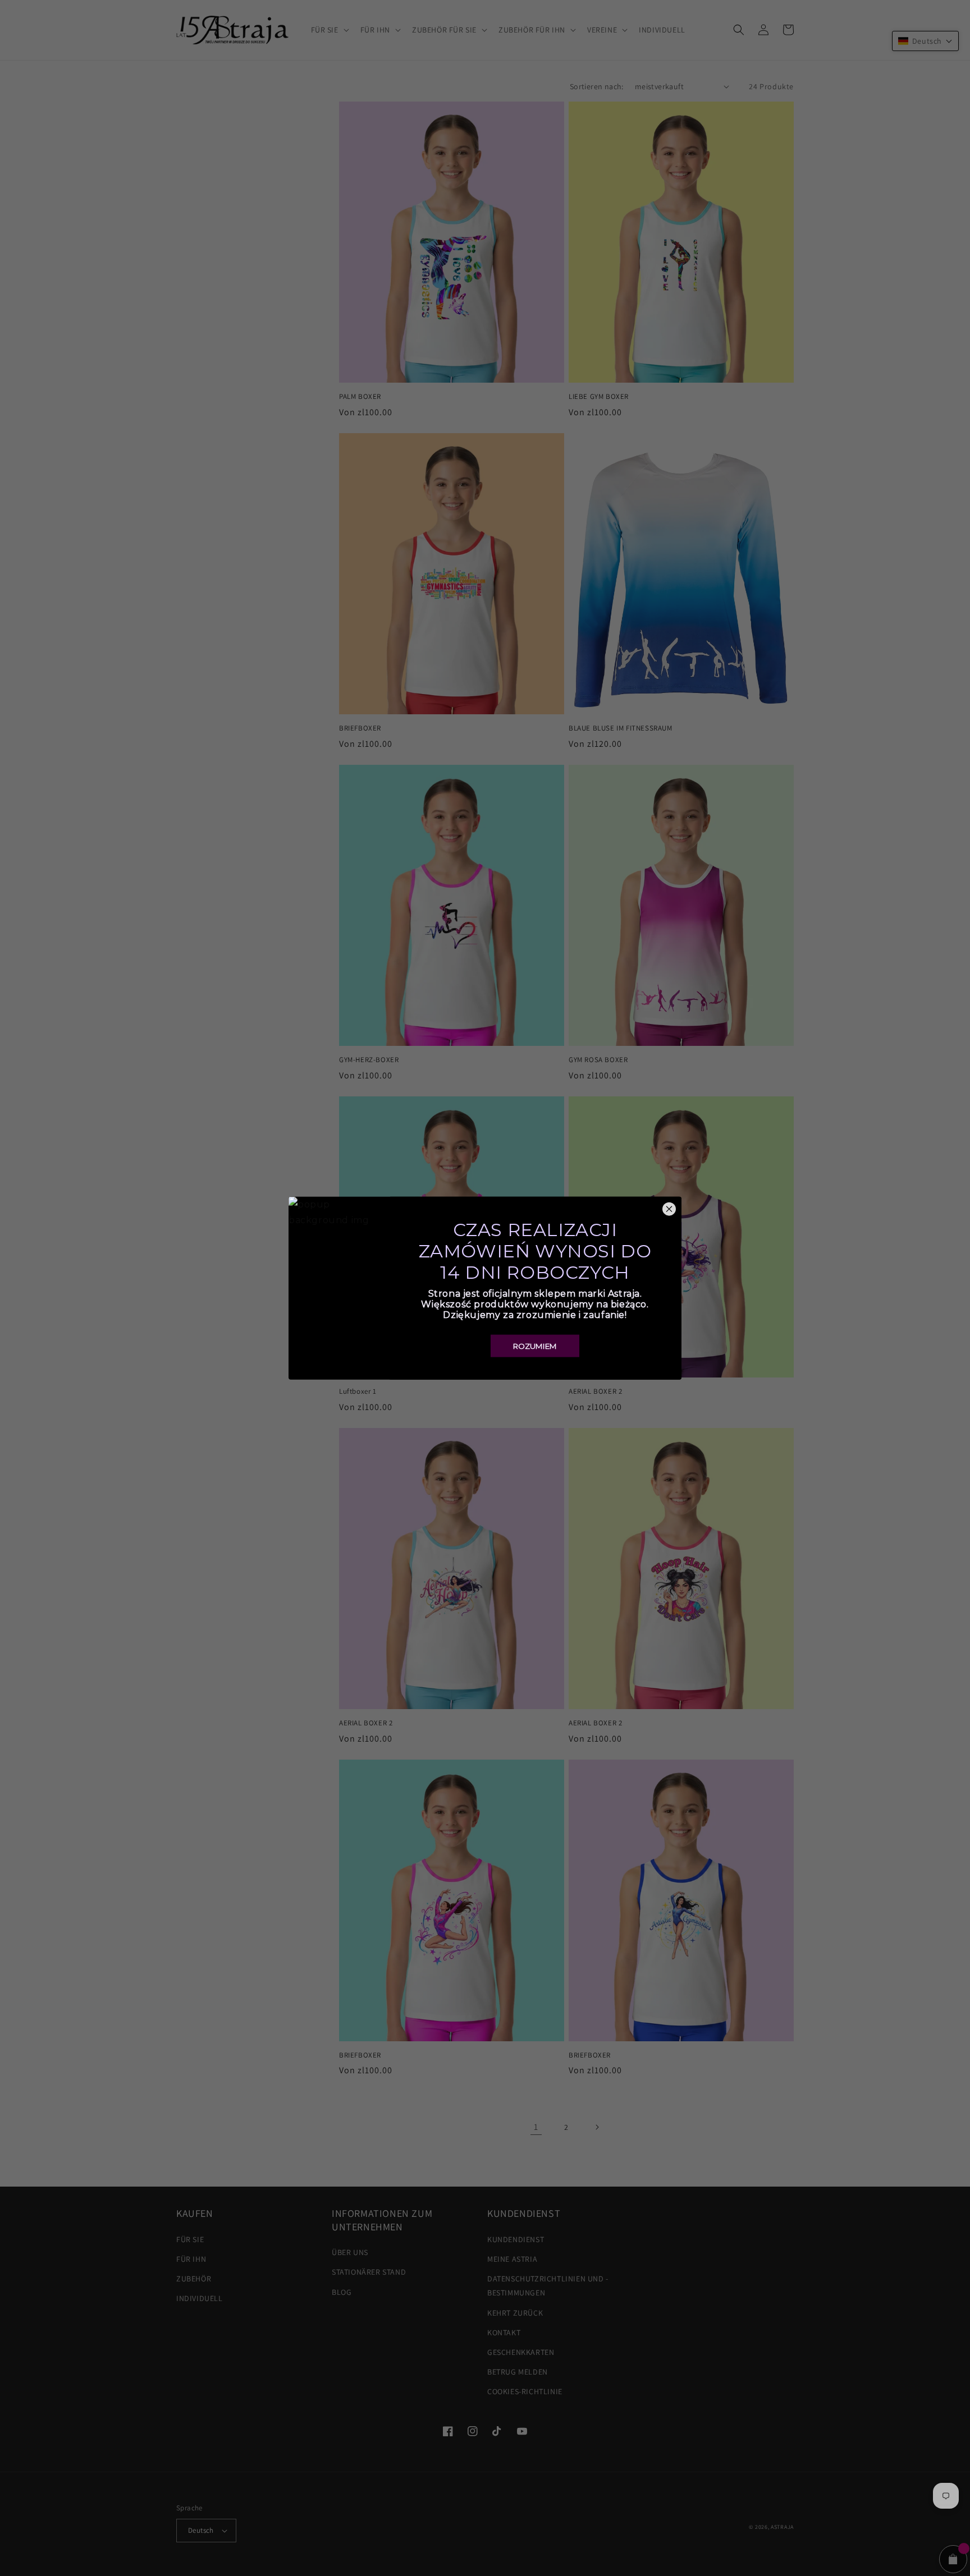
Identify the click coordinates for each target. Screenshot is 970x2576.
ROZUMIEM (535, 1346)
